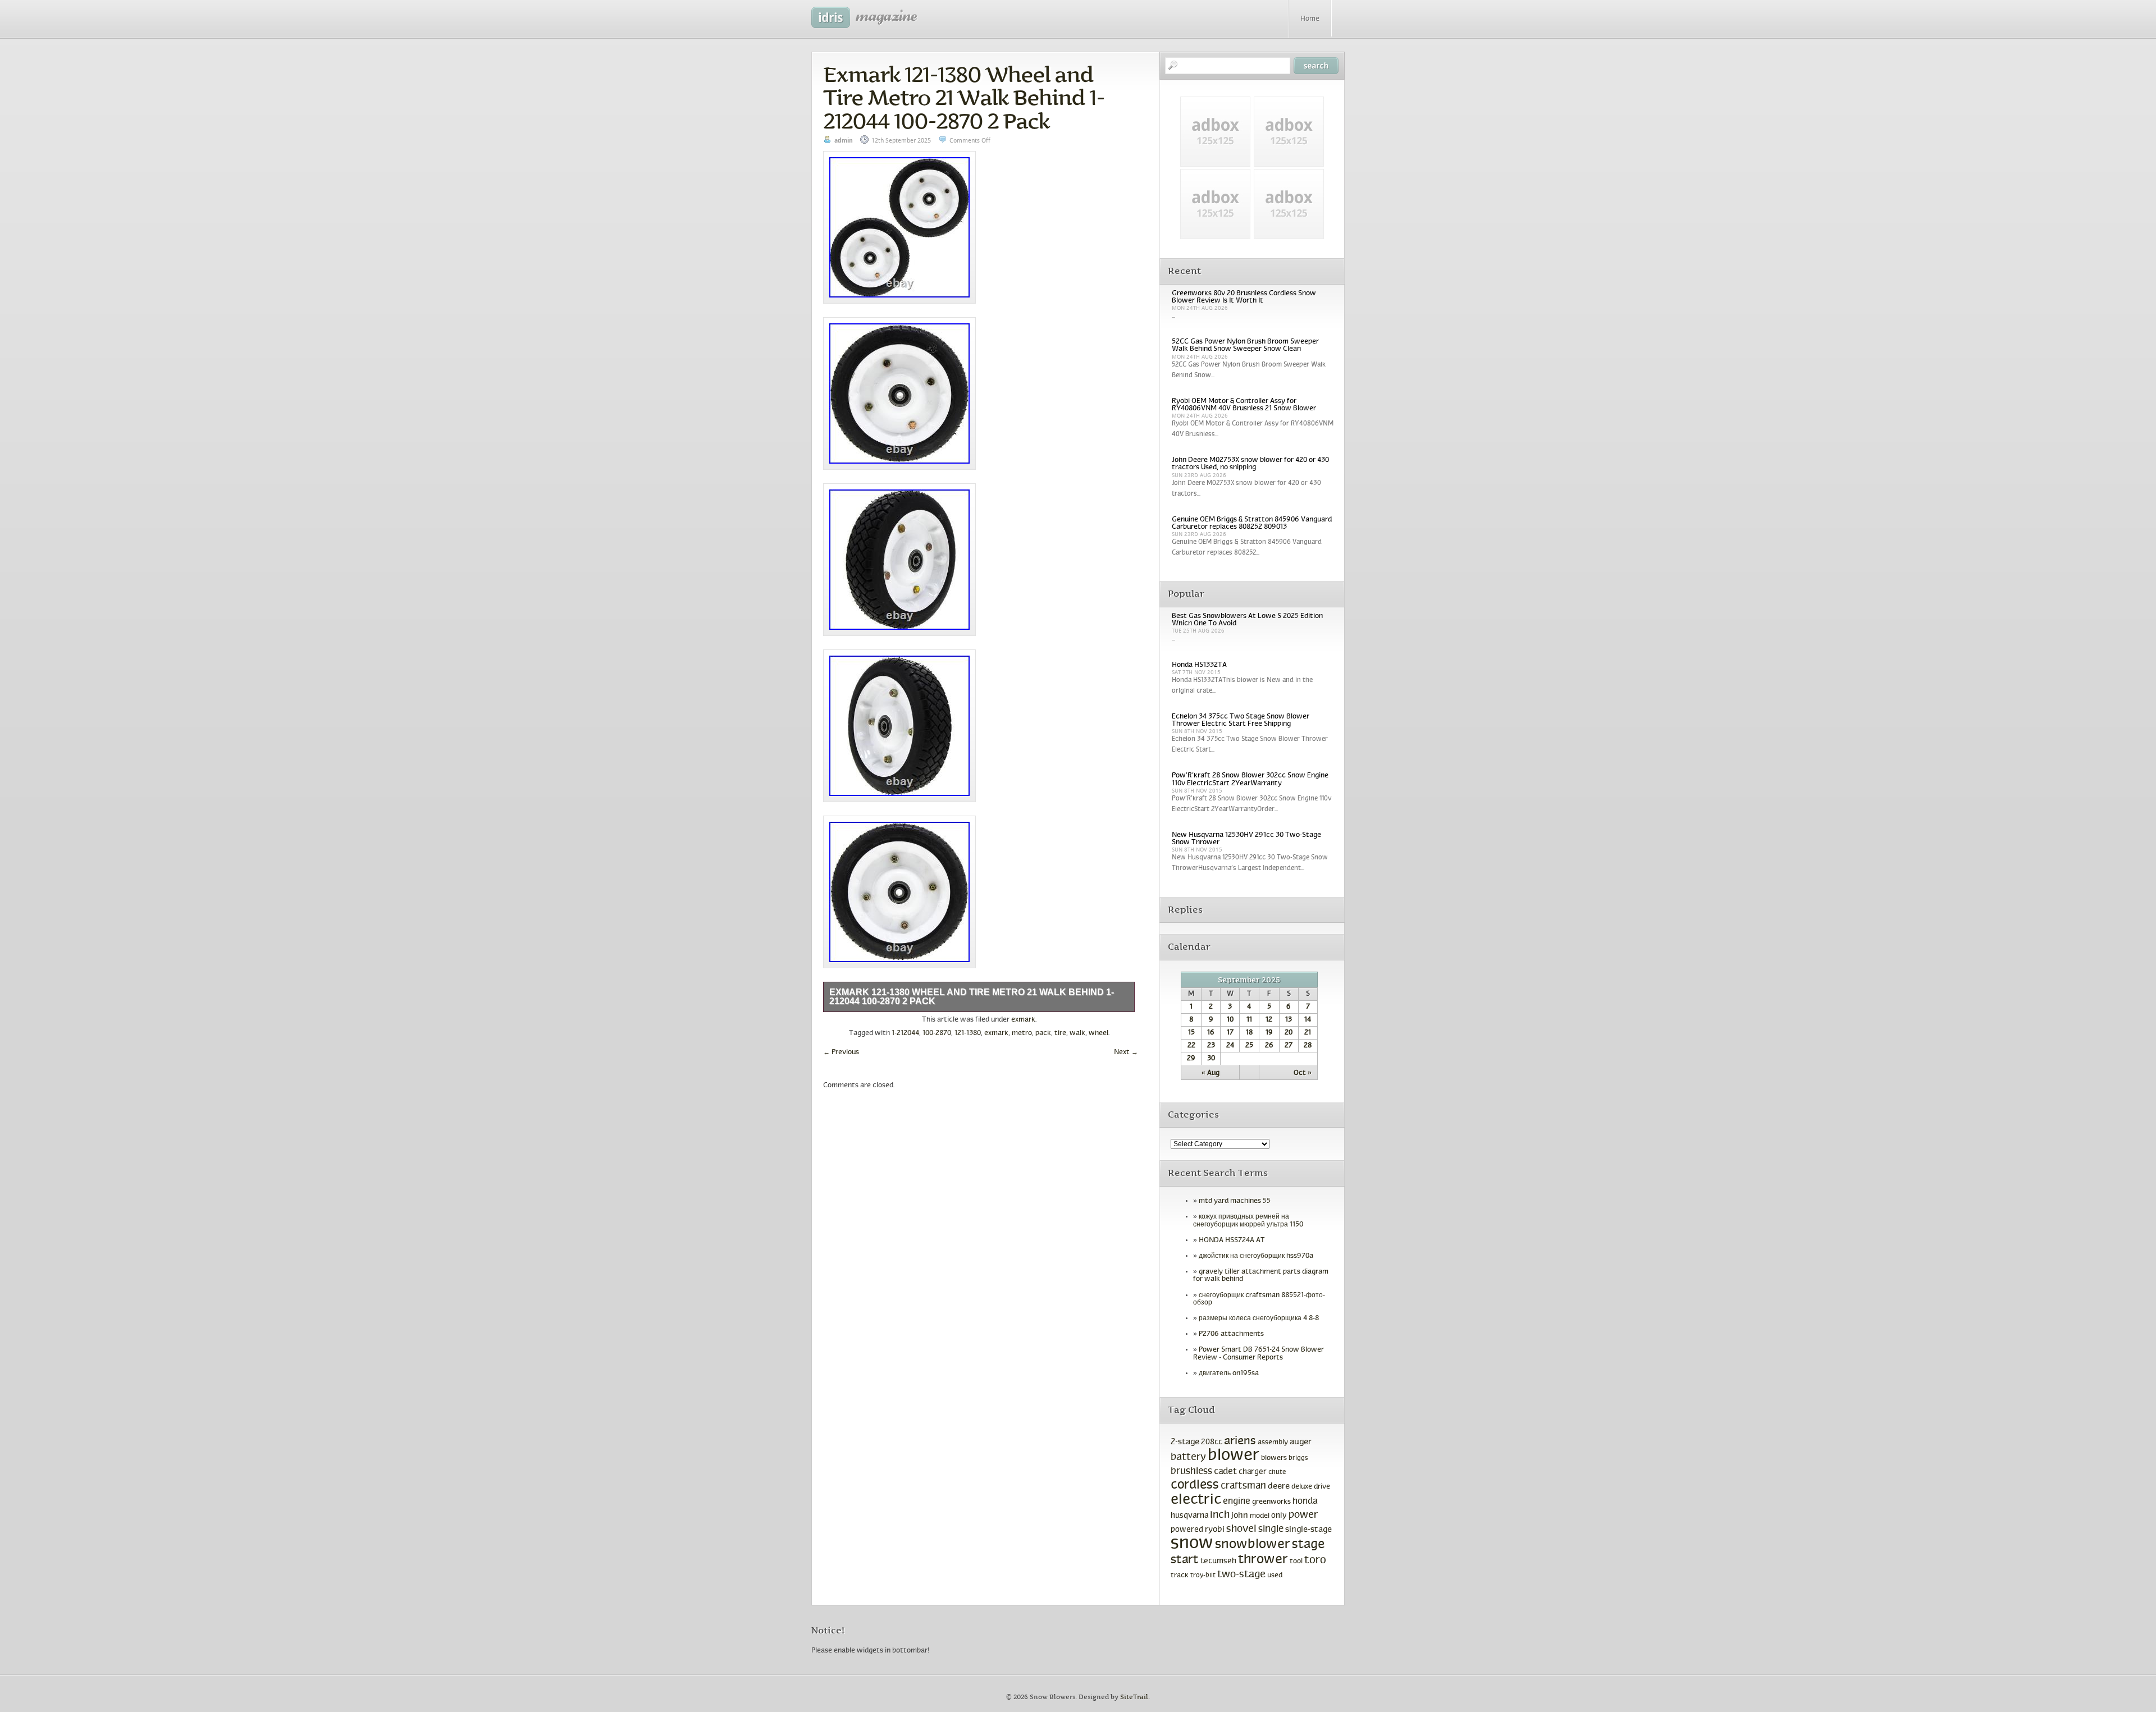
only (1279, 1516)
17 (1230, 1033)
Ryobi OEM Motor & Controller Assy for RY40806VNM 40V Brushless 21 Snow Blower (1244, 405)
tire (1060, 1033)
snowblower (1253, 1545)
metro (1022, 1033)
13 (1289, 1020)
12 (1269, 1020)
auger (1301, 1442)
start (1185, 1560)
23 (1211, 1046)
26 (1269, 1046)
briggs (1298, 1458)
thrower (1263, 1560)
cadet (1225, 1471)
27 (1289, 1046)
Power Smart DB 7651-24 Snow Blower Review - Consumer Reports (1259, 1354)
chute (1277, 1472)
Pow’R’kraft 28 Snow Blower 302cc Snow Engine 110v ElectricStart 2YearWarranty (1250, 779)
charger (1253, 1472)
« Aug (1211, 1073)
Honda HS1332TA (1199, 665)
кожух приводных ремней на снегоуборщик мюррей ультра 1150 (1248, 1221)
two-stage (1241, 1575)
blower (1234, 1456)
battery (1188, 1457)
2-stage (1185, 1442)
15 (1191, 1033)
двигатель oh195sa (1229, 1374)
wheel (1098, 1033)
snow (1192, 1544)
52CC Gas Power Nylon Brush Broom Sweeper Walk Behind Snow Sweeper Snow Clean (1245, 345)
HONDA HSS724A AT (1232, 1240)
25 (1249, 1046)
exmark (1023, 1020)
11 (1249, 1020)
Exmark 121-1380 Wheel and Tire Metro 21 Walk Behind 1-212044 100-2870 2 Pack (964, 98)
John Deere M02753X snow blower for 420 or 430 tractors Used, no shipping (1250, 464)
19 (1269, 1033)
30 (1211, 1059)
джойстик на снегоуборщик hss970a (1256, 1256)
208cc (1212, 1442)
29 (1191, 1059)
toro (1315, 1560)
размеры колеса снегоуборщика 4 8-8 (1259, 1319)
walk (1077, 1033)
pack (1043, 1033)
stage (1308, 1545)
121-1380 (968, 1033)
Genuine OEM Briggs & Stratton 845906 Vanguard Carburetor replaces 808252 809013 (1252, 523)
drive (1322, 1487)
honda (1305, 1501)
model (1260, 1516)
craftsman (1243, 1486)
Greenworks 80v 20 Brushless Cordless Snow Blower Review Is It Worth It (1244, 297)
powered (1187, 1530)
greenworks (1271, 1502)
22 (1191, 1046)
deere (1279, 1486)
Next (1126, 1052)
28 (1308, 1046)
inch (1220, 1515)
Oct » (1303, 1073)
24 (1230, 1046)
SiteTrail (1134, 1697)
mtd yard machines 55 (1235, 1201)
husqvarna (1189, 1516)
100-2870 (937, 1033)
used (1275, 1576)
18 (1249, 1033)
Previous (841, 1052)
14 (1308, 1020)
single (1271, 1530)
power (1303, 1515)
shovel (1241, 1529)
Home (1310, 19)
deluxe (1302, 1487)
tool (1296, 1562)
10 (1230, 1020)
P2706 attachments (1231, 1334)
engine (1237, 1502)
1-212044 (905, 1033)
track (1180, 1576)
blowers (1274, 1458)
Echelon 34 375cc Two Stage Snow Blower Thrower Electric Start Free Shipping (1241, 720)
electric (1196, 1500)
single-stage (1308, 1530)
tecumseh (1218, 1561)
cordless (1195, 1486)
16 (1211, 1033)
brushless (1191, 1472)
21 (1308, 1033)
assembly (1273, 1443)
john (1240, 1516)
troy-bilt (1203, 1576)
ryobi (1215, 1530)
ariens (1240, 1441)
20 (1289, 1033)
